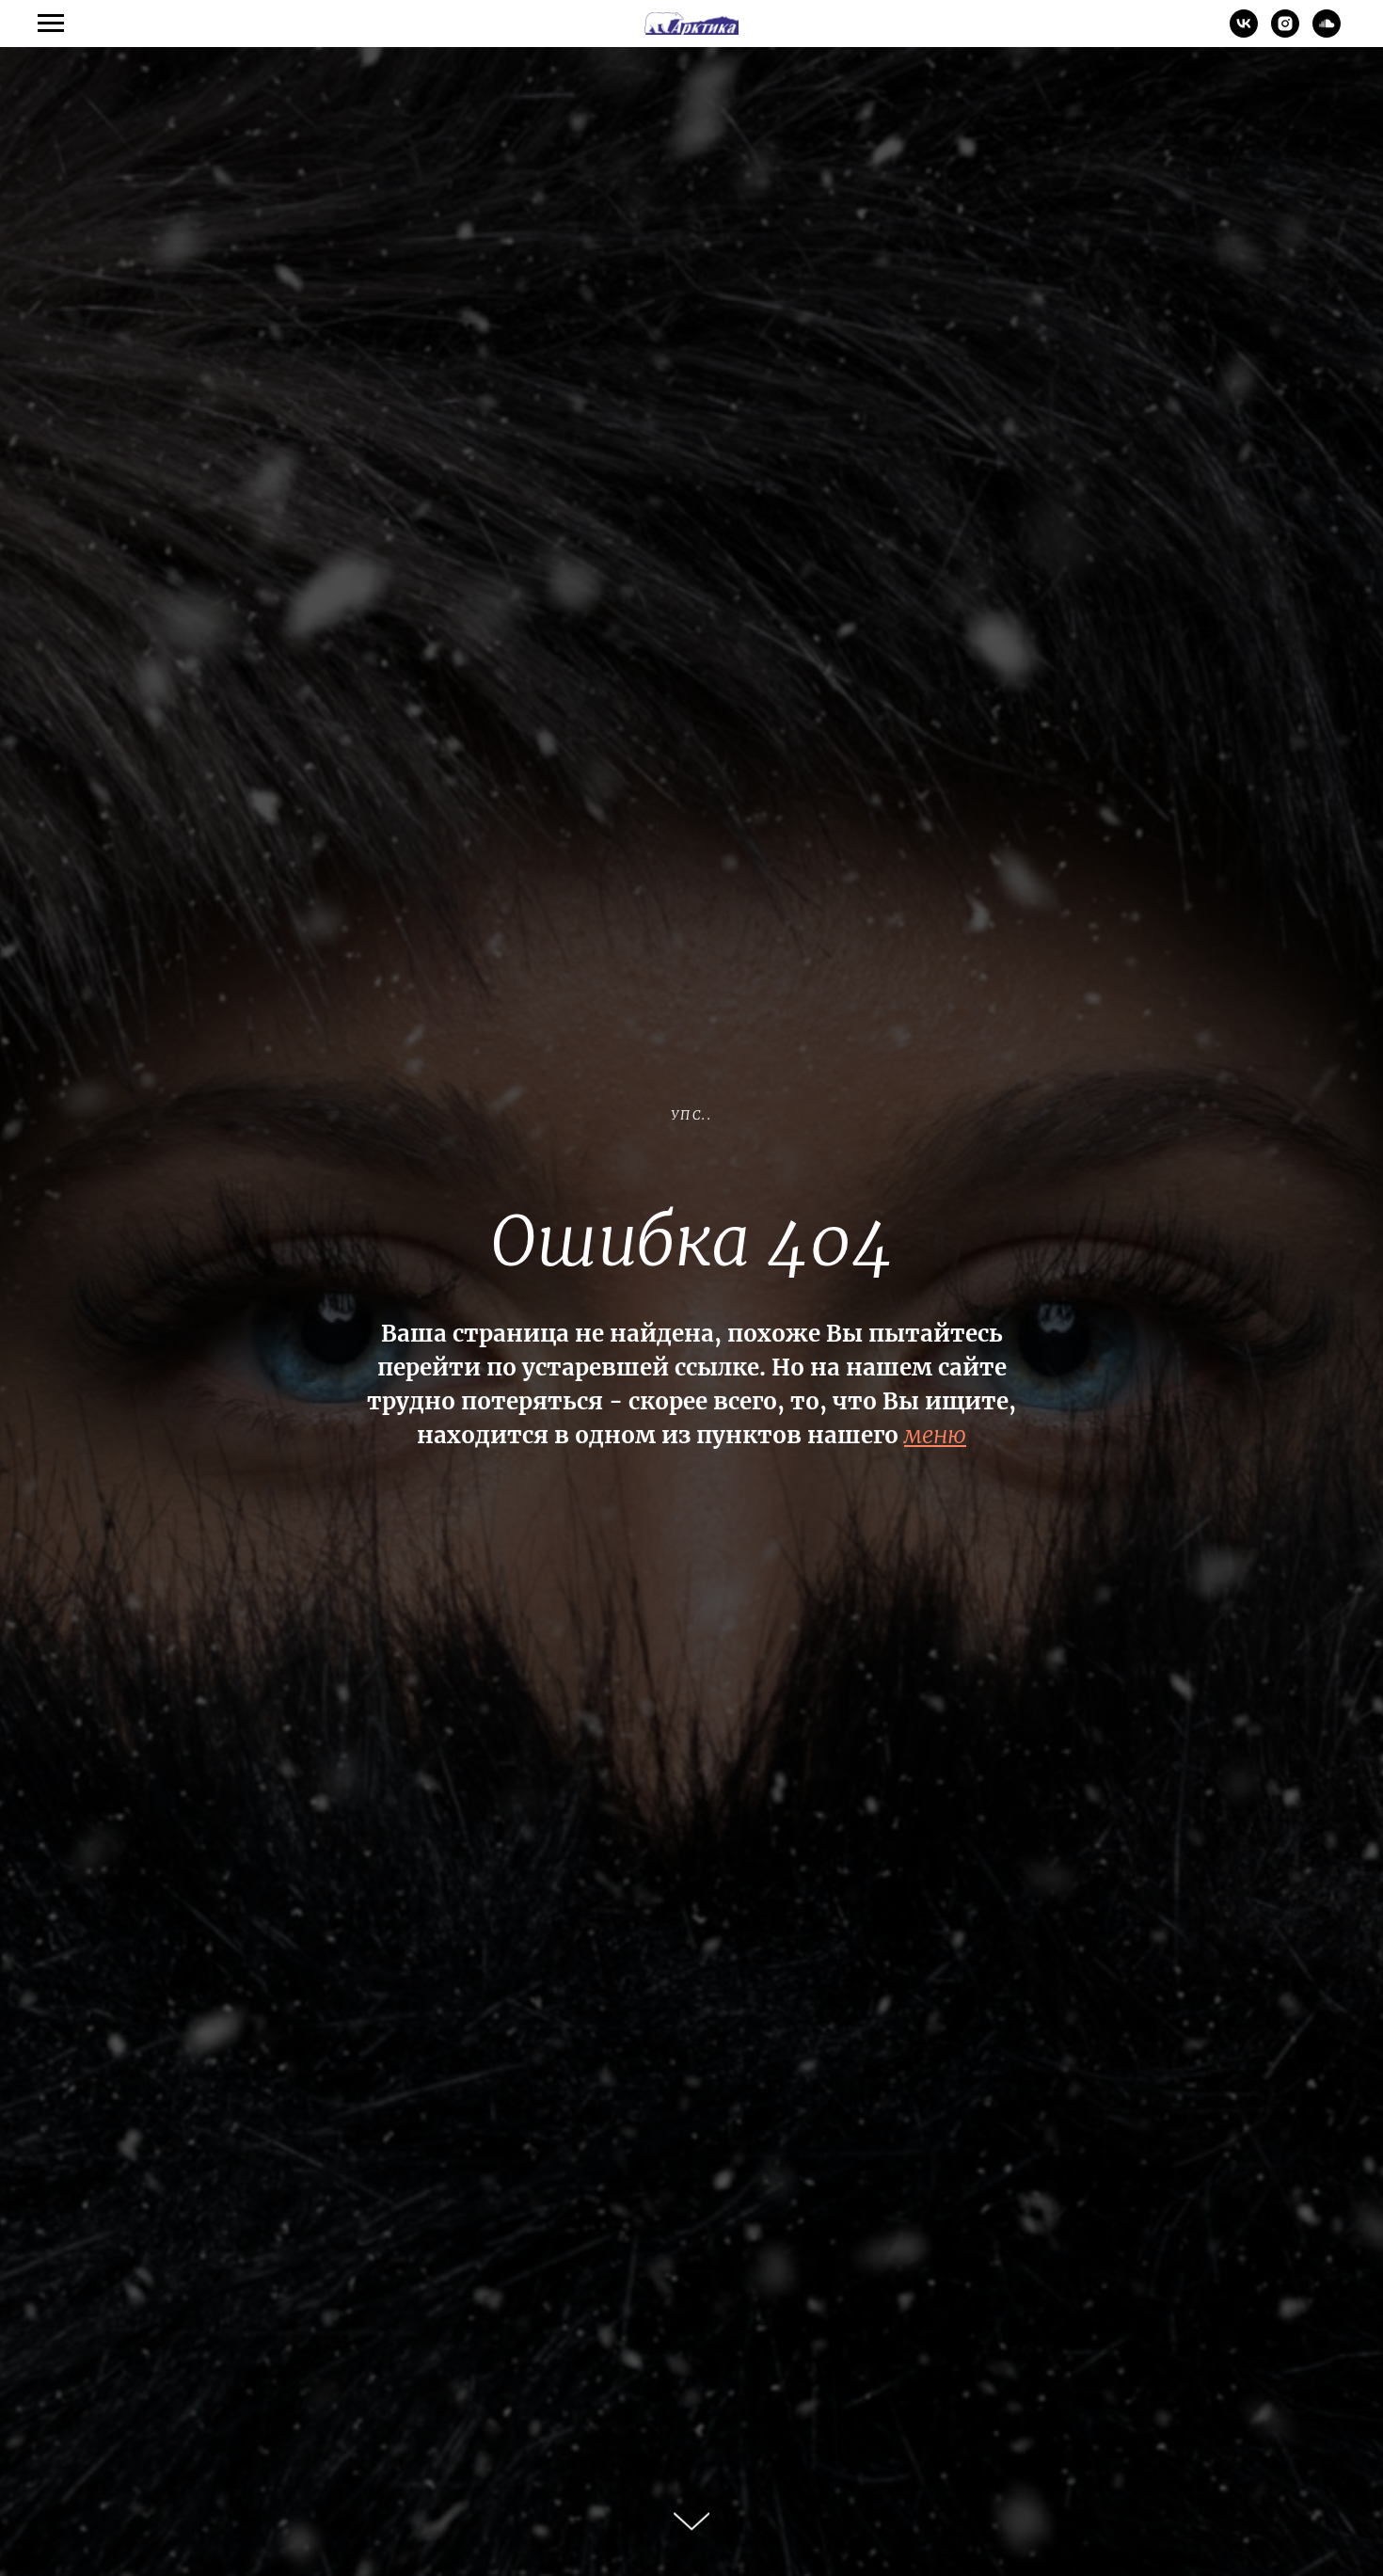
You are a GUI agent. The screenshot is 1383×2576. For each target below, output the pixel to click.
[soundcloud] (1327, 32)
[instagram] (1285, 32)
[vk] (1244, 32)
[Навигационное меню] (51, 24)
